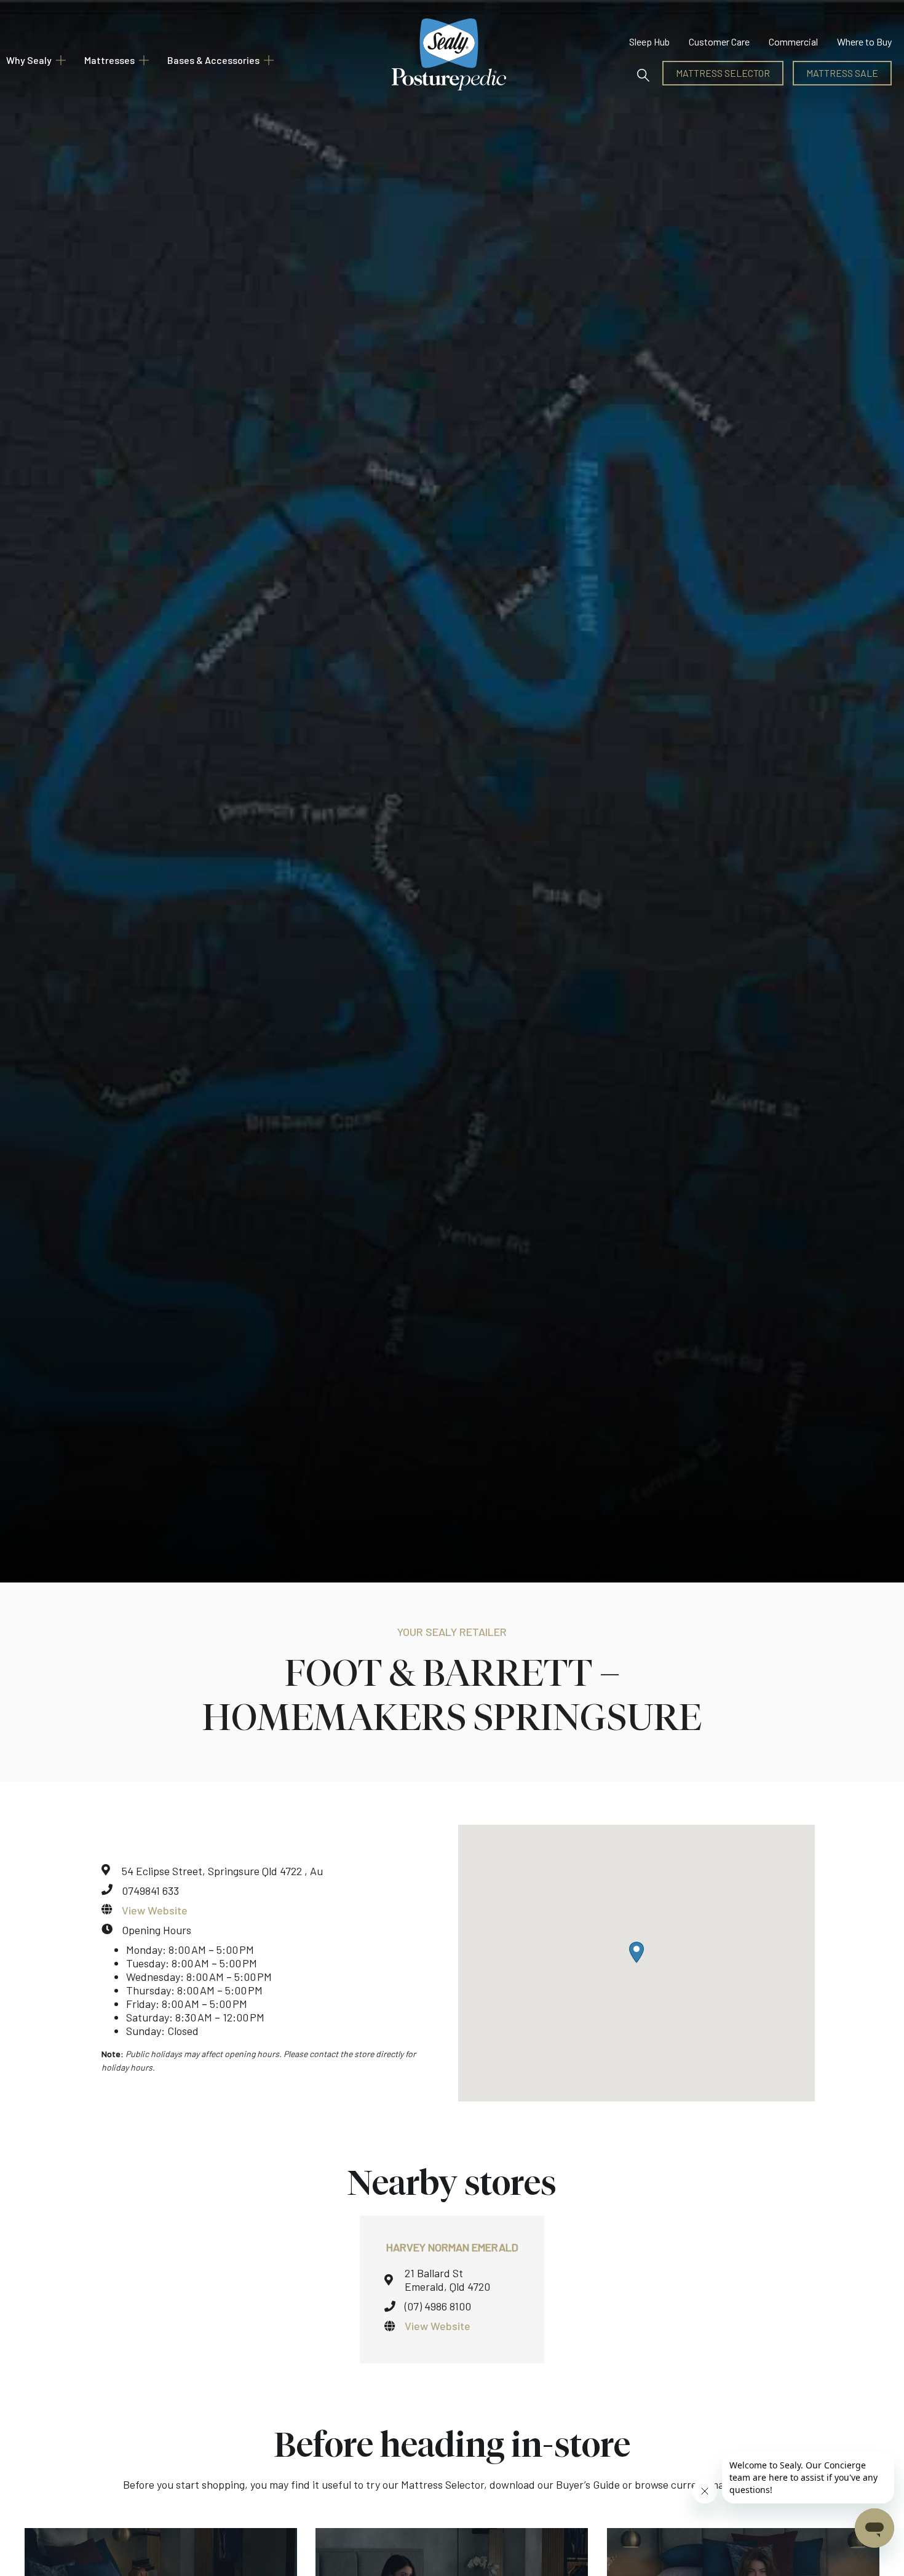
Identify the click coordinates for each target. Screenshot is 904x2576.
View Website (155, 1910)
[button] (643, 73)
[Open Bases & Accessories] (269, 60)
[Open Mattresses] (144, 60)
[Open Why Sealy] (61, 60)
